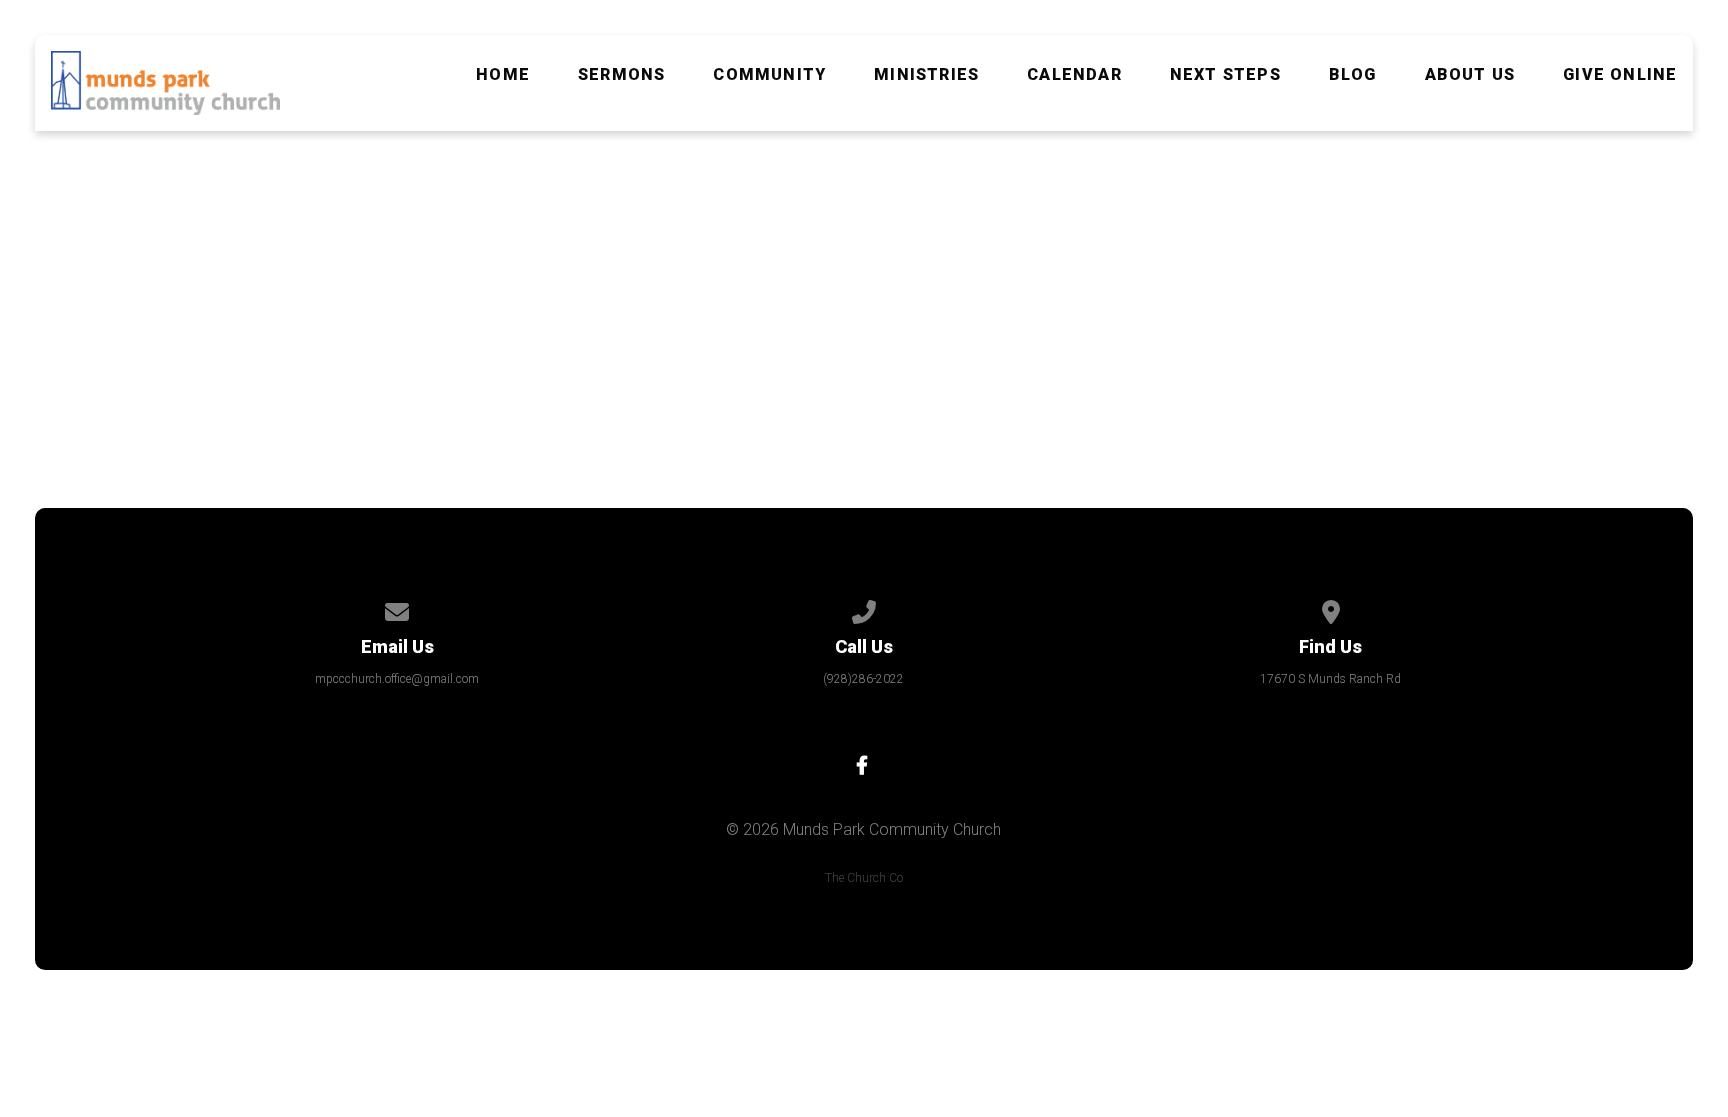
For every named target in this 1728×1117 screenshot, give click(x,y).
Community (769, 75)
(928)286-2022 (863, 679)
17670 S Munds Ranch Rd (1330, 679)
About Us (1470, 75)
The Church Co (864, 878)
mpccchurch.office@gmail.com (397, 679)
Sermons (621, 75)
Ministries (926, 75)
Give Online (1620, 75)
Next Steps (1225, 75)
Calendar (1074, 75)
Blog (1353, 75)
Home (503, 75)
